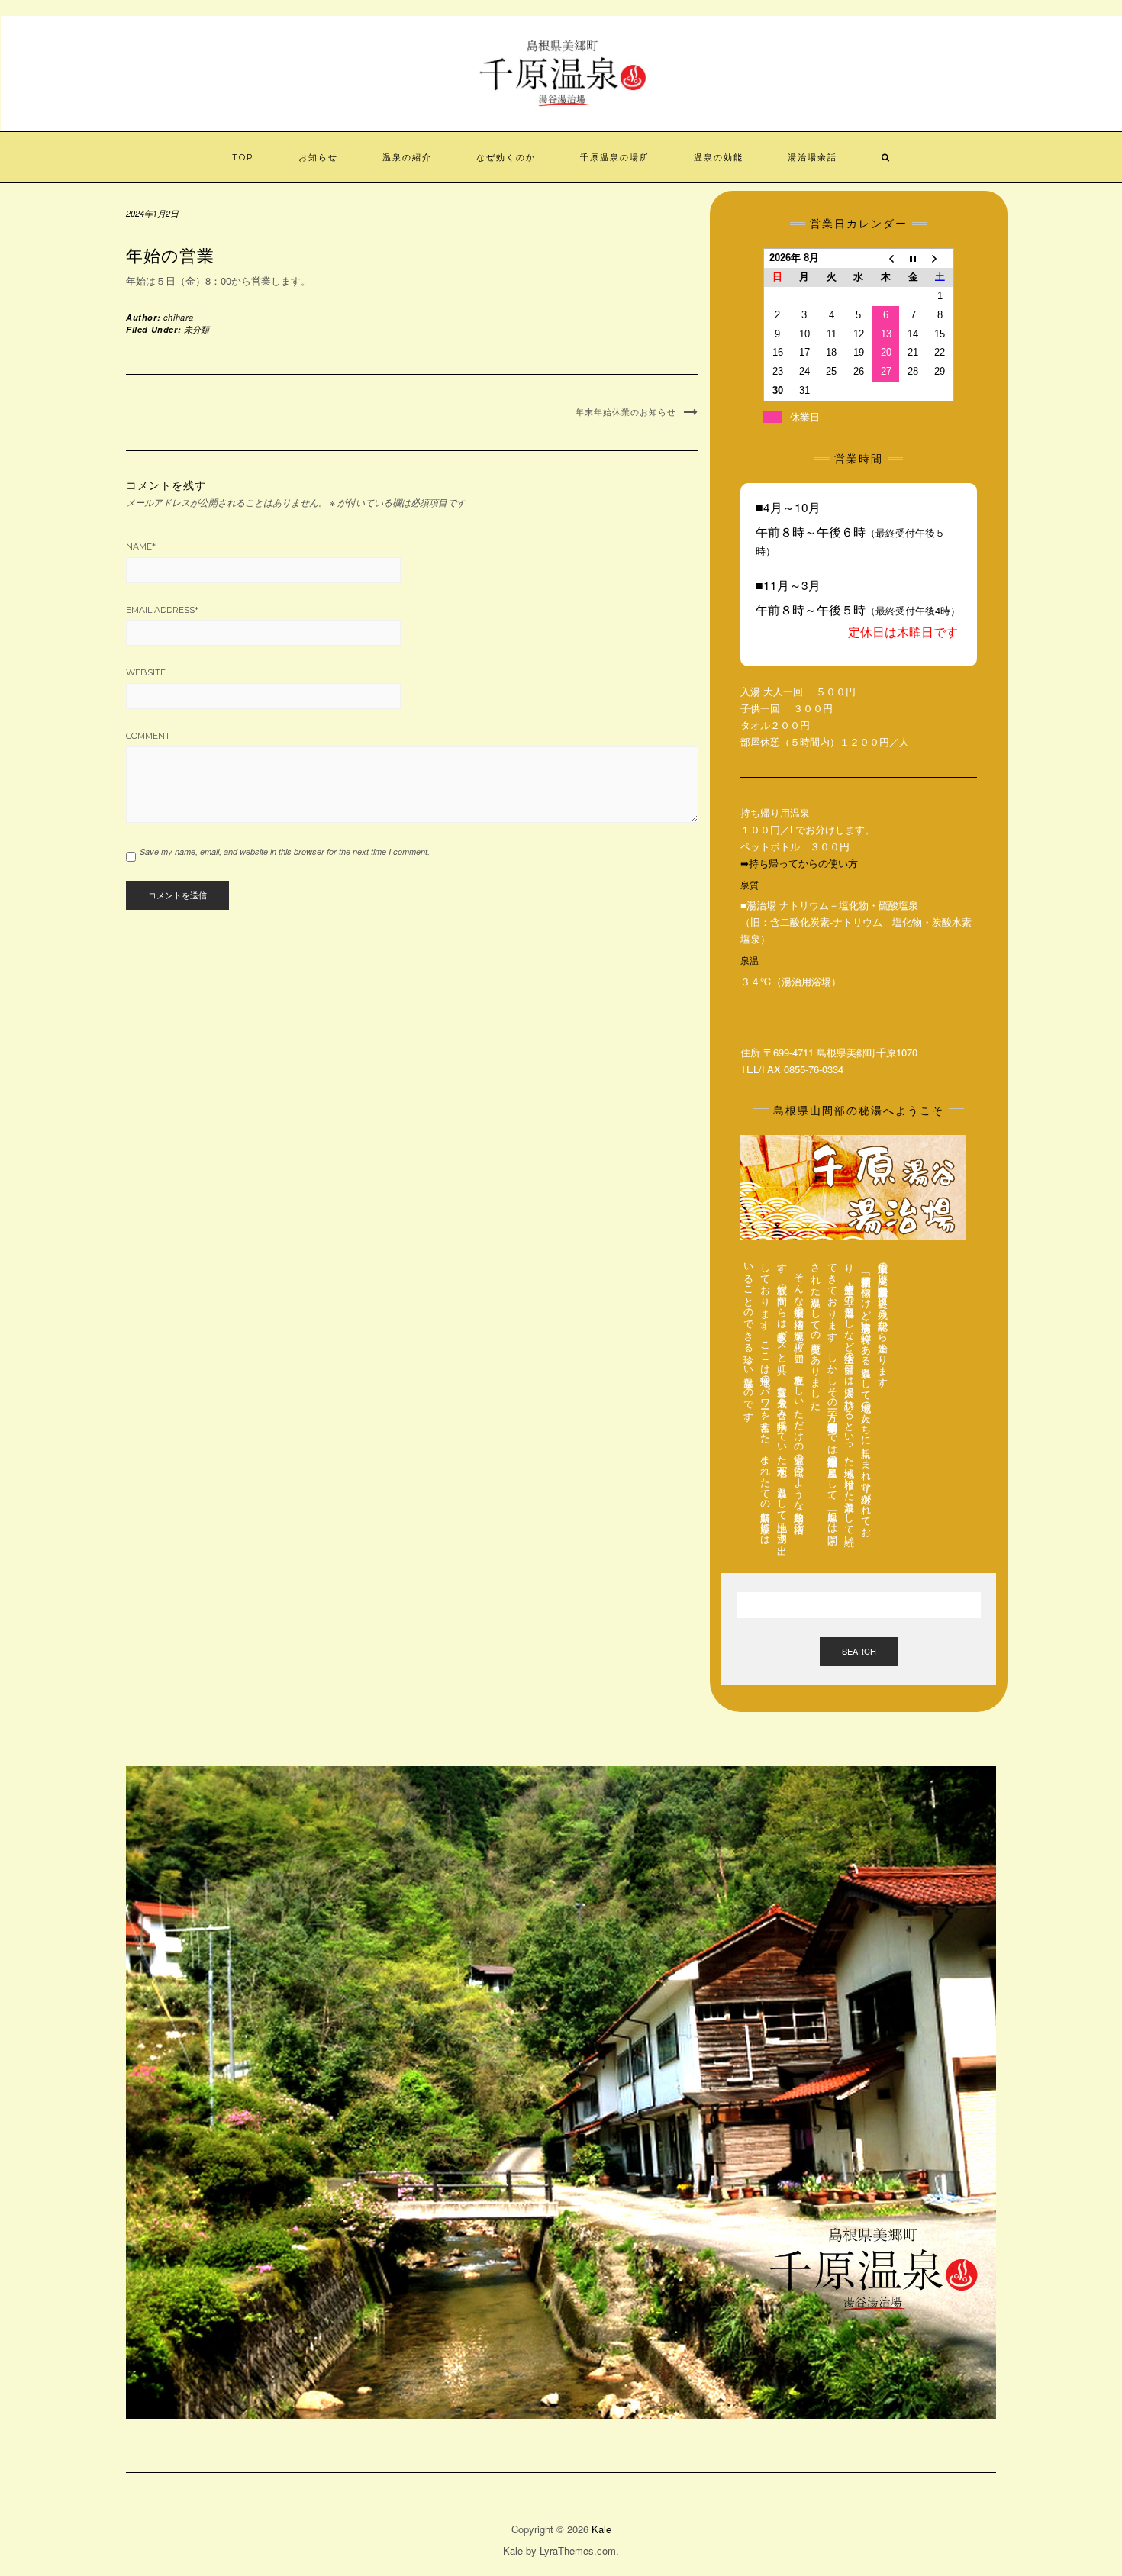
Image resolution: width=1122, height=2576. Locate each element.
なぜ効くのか (506, 157)
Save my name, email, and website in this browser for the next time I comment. (285, 851)
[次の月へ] (940, 258)
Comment (148, 736)
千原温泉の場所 (615, 157)
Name (141, 546)
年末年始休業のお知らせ (626, 412)
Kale (601, 2529)
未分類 (197, 329)
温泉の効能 (719, 157)
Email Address (162, 610)
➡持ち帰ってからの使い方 (799, 863)
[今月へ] (913, 258)
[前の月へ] (886, 258)
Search (859, 1651)
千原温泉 (562, 39)
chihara (179, 317)
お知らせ (318, 157)
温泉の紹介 (407, 157)
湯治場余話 (812, 157)
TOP (243, 157)
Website (146, 672)
